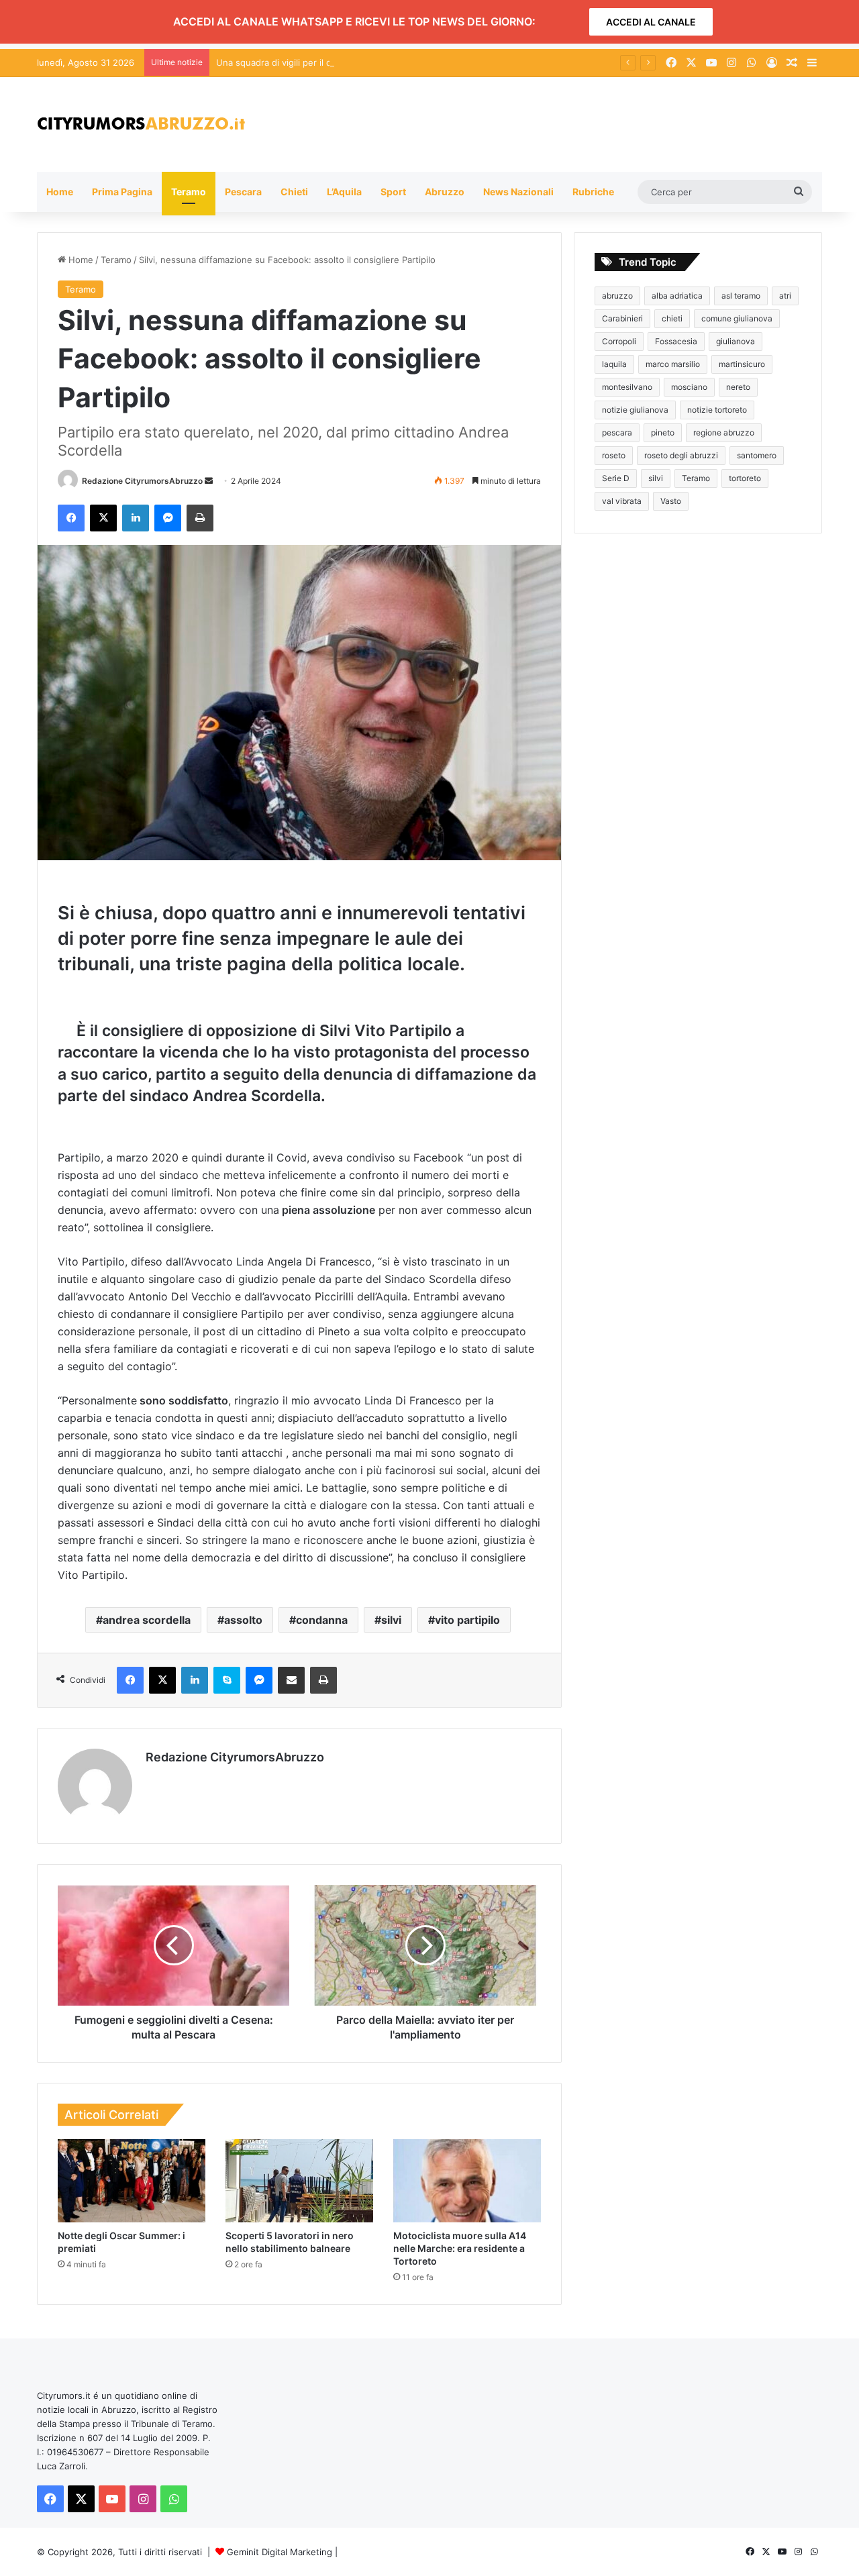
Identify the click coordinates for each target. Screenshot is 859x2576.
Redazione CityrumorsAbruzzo (142, 481)
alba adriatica (677, 296)
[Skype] (227, 1680)
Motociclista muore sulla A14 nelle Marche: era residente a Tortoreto (460, 2248)
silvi (391, 1620)
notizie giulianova (635, 410)
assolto (243, 1620)
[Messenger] (168, 518)
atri (785, 296)
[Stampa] (200, 518)
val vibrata (622, 501)
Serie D (616, 478)
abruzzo (617, 296)
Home (60, 192)
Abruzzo (445, 192)
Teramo (189, 192)
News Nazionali (518, 192)
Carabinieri (622, 318)
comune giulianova (737, 318)
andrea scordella (147, 1620)
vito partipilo (467, 1620)
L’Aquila (344, 192)
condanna (322, 1620)
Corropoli (619, 341)
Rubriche (593, 192)
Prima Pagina (122, 192)
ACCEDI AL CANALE (651, 22)
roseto (614, 455)
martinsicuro (742, 364)
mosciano (689, 387)
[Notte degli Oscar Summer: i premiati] (132, 2181)
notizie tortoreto (717, 410)
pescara (617, 432)
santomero (757, 455)
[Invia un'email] (209, 481)
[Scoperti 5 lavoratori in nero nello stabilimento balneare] (299, 2181)
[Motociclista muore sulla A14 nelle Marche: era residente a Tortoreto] (467, 2181)
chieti (672, 318)
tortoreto (745, 478)
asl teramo (741, 296)
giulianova (736, 341)
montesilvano (627, 387)
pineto (663, 432)
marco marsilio (673, 364)
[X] (103, 518)
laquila (614, 364)
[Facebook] (71, 518)
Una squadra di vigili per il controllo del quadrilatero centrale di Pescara (365, 62)
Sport (393, 192)
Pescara (243, 192)
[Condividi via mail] (291, 1680)
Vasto (671, 501)
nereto (738, 387)
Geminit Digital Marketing (280, 2552)
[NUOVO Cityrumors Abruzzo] (141, 124)
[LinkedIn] (136, 518)
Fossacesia (676, 341)
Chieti (294, 192)
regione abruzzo (724, 432)
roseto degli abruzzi (681, 455)
